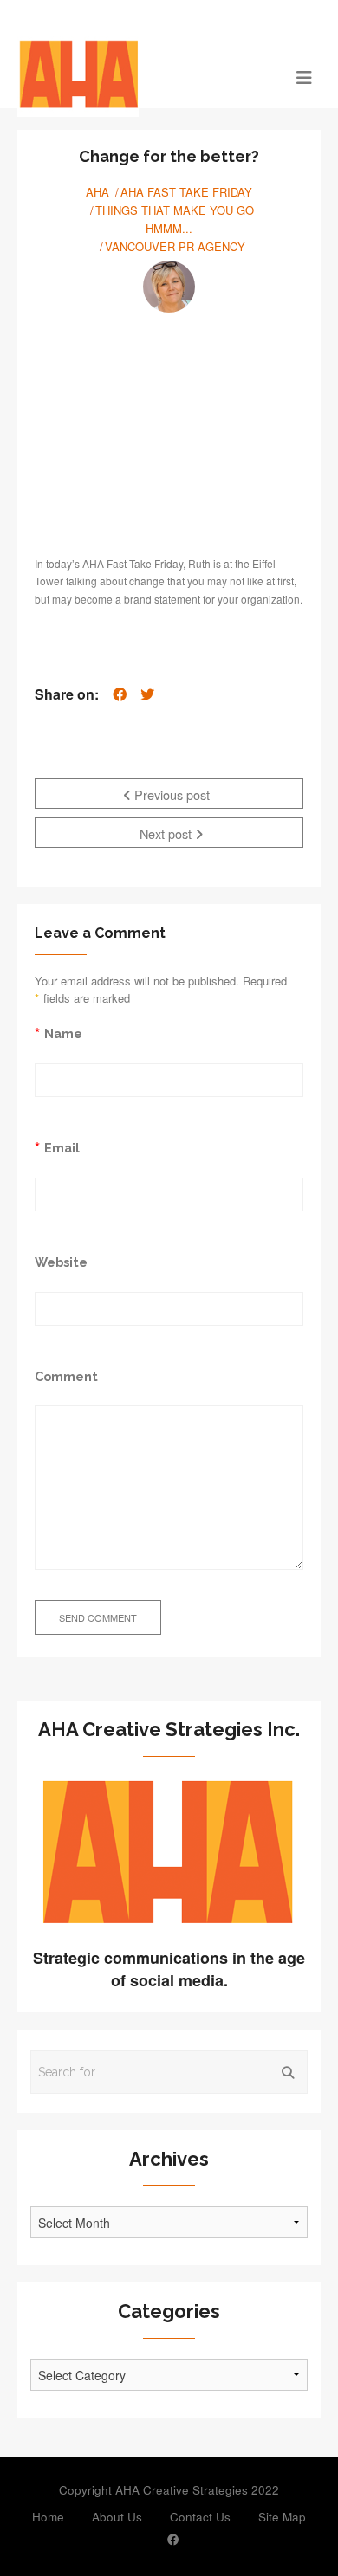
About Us (117, 2517)
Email (62, 1148)
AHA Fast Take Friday (186, 192)
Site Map (282, 2517)
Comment (66, 1376)
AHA (97, 192)
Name (63, 1033)
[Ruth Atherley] (169, 287)
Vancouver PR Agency (175, 246)
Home (48, 2517)
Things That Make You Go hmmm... (175, 219)
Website (61, 1262)
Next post (167, 833)
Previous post (170, 794)
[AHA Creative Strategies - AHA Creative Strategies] (131, 76)
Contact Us (200, 2517)
